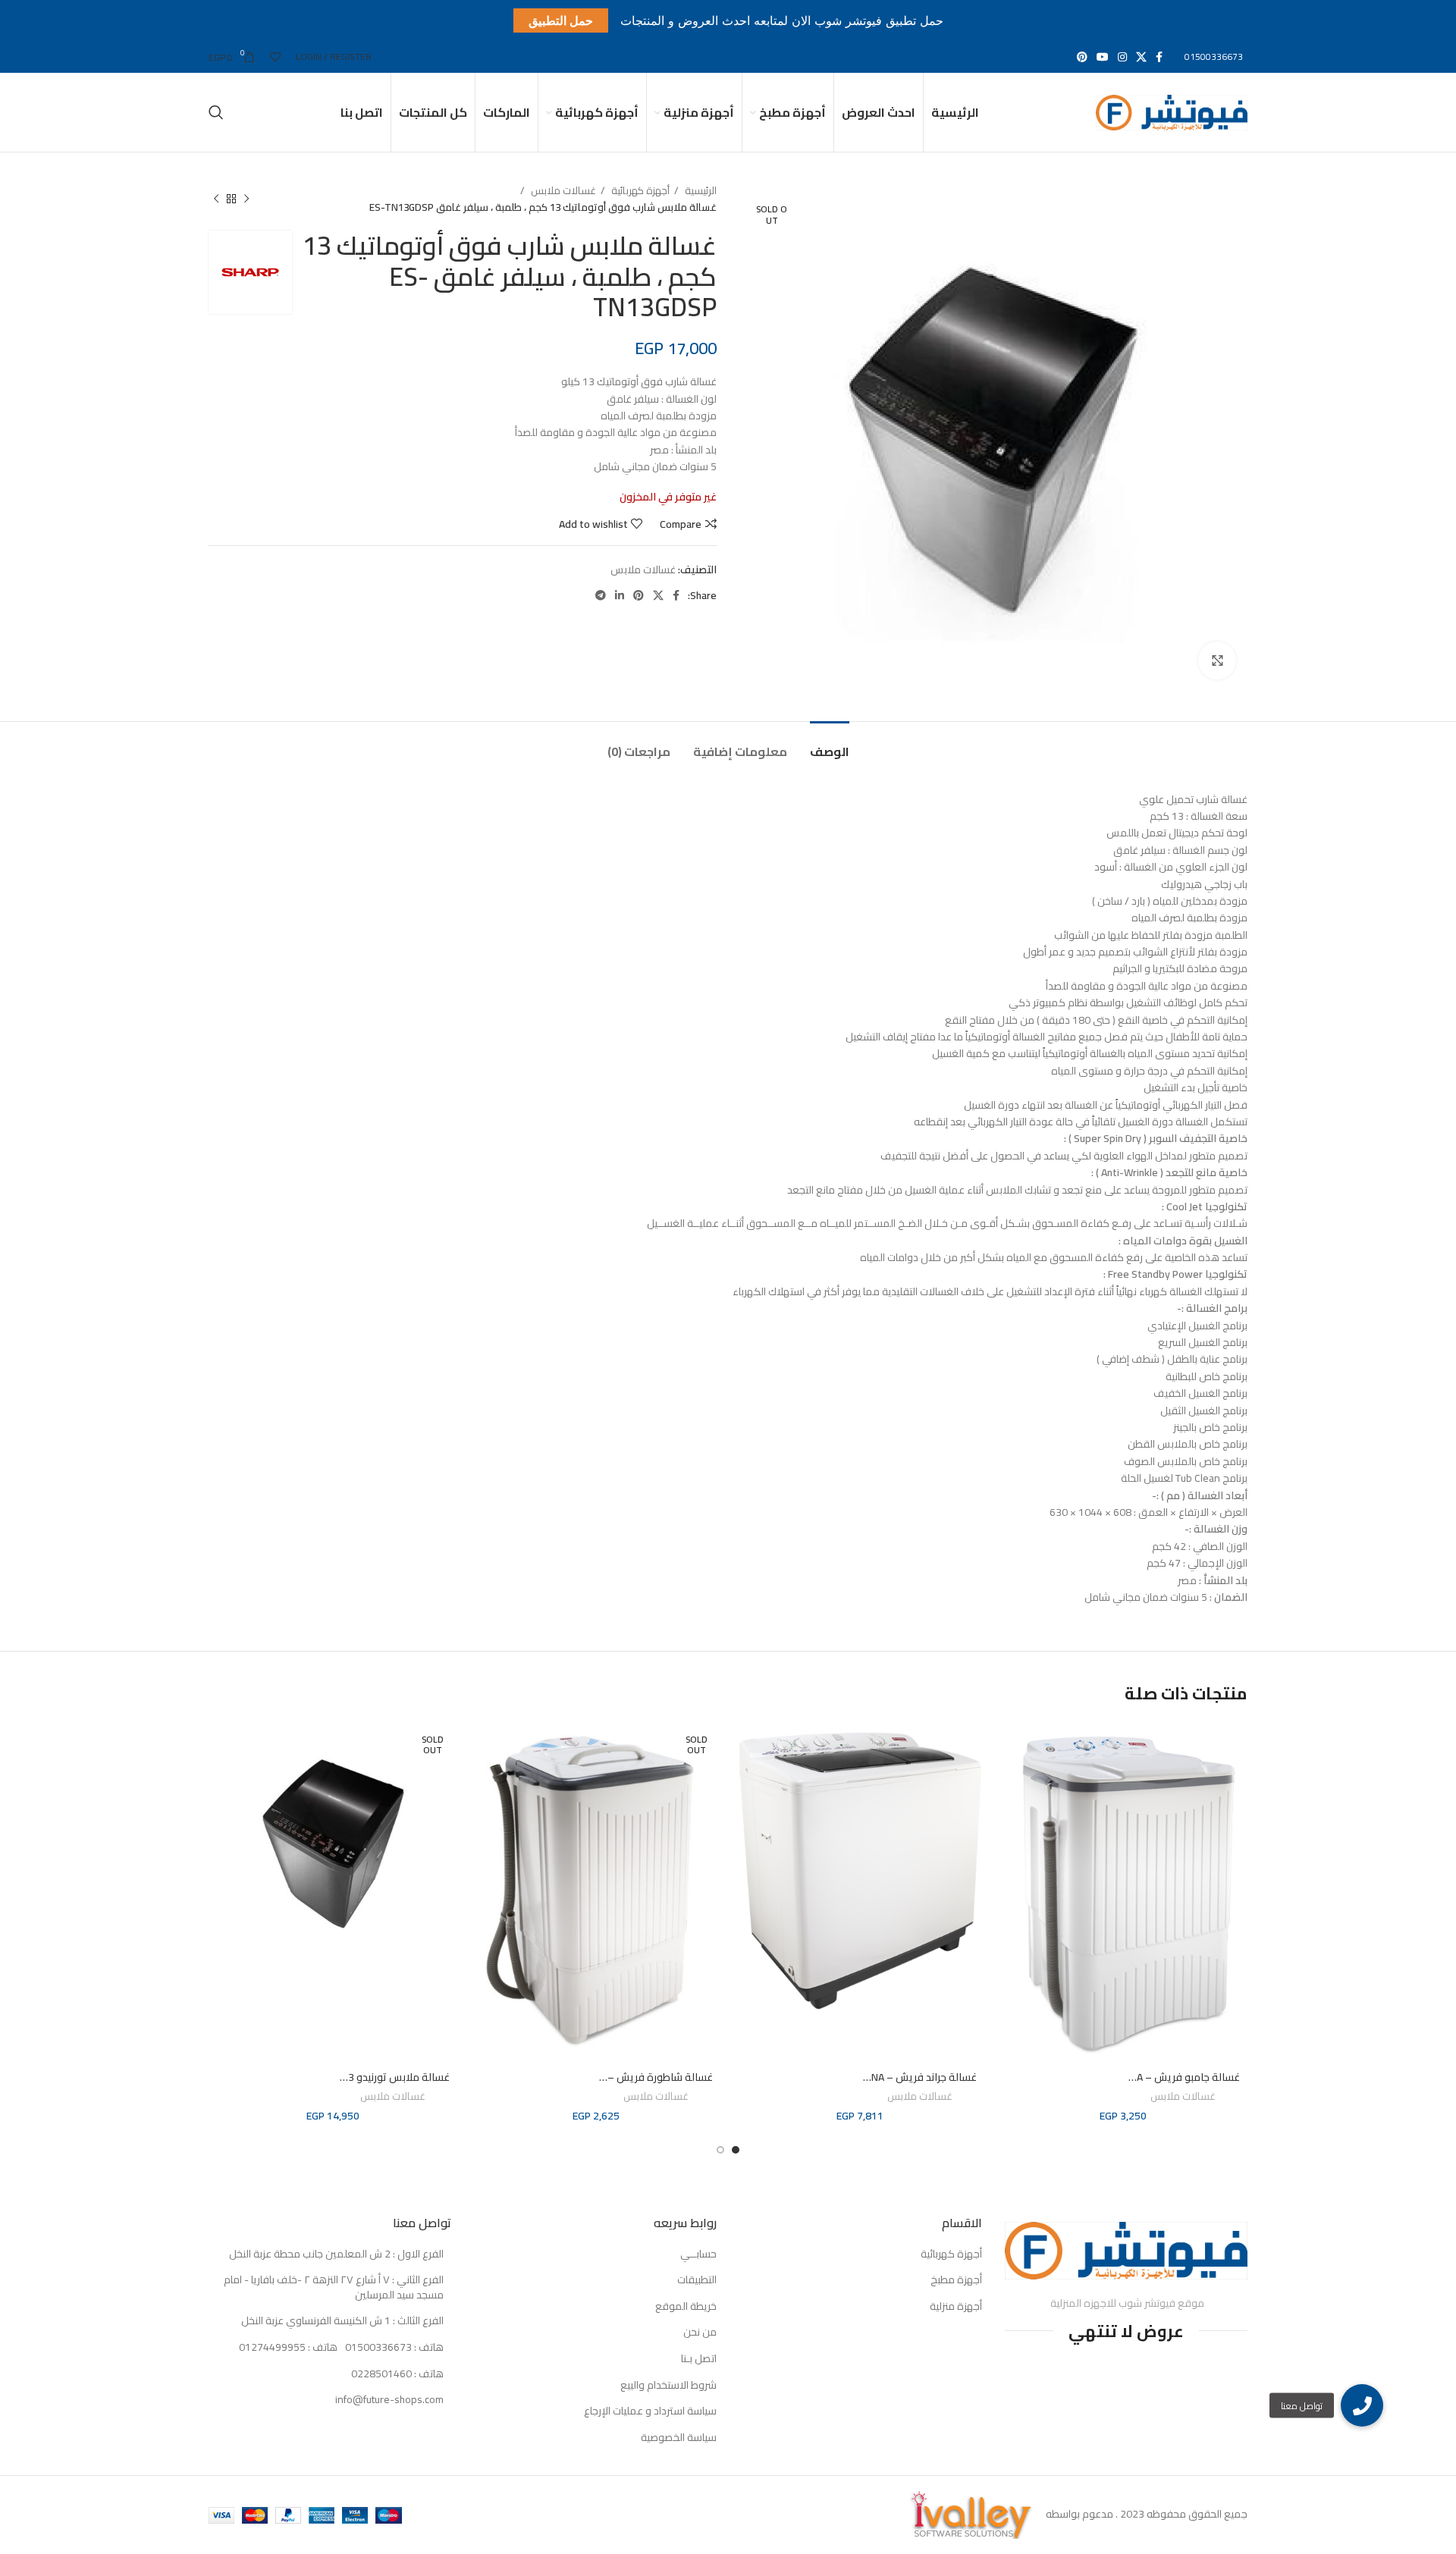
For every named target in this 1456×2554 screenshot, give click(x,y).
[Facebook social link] (1159, 57)
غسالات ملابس (562, 191)
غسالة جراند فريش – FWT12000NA (898, 2077)
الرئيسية (700, 191)
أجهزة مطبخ (956, 2280)
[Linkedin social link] (620, 595)
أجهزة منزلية (956, 2307)
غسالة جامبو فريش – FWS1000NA (1163, 2077)
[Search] (216, 112)
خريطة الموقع (686, 2307)
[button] (1362, 2405)
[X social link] (1141, 57)
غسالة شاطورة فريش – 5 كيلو (645, 2077)
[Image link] (1126, 2250)
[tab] (830, 744)
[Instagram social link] (1122, 57)
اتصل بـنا (699, 2359)
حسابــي (698, 2254)
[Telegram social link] (601, 595)
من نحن (700, 2333)
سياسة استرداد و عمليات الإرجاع (650, 2411)
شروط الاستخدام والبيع (668, 2386)
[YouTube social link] (1103, 57)
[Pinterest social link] (1082, 57)
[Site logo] (1172, 111)
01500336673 (1214, 56)
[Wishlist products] (275, 57)
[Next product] (216, 199)
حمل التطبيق (561, 20)
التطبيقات (697, 2280)
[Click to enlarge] (1217, 660)
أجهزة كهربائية (639, 191)
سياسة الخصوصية (679, 2438)
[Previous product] (246, 199)
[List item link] (330, 2348)
